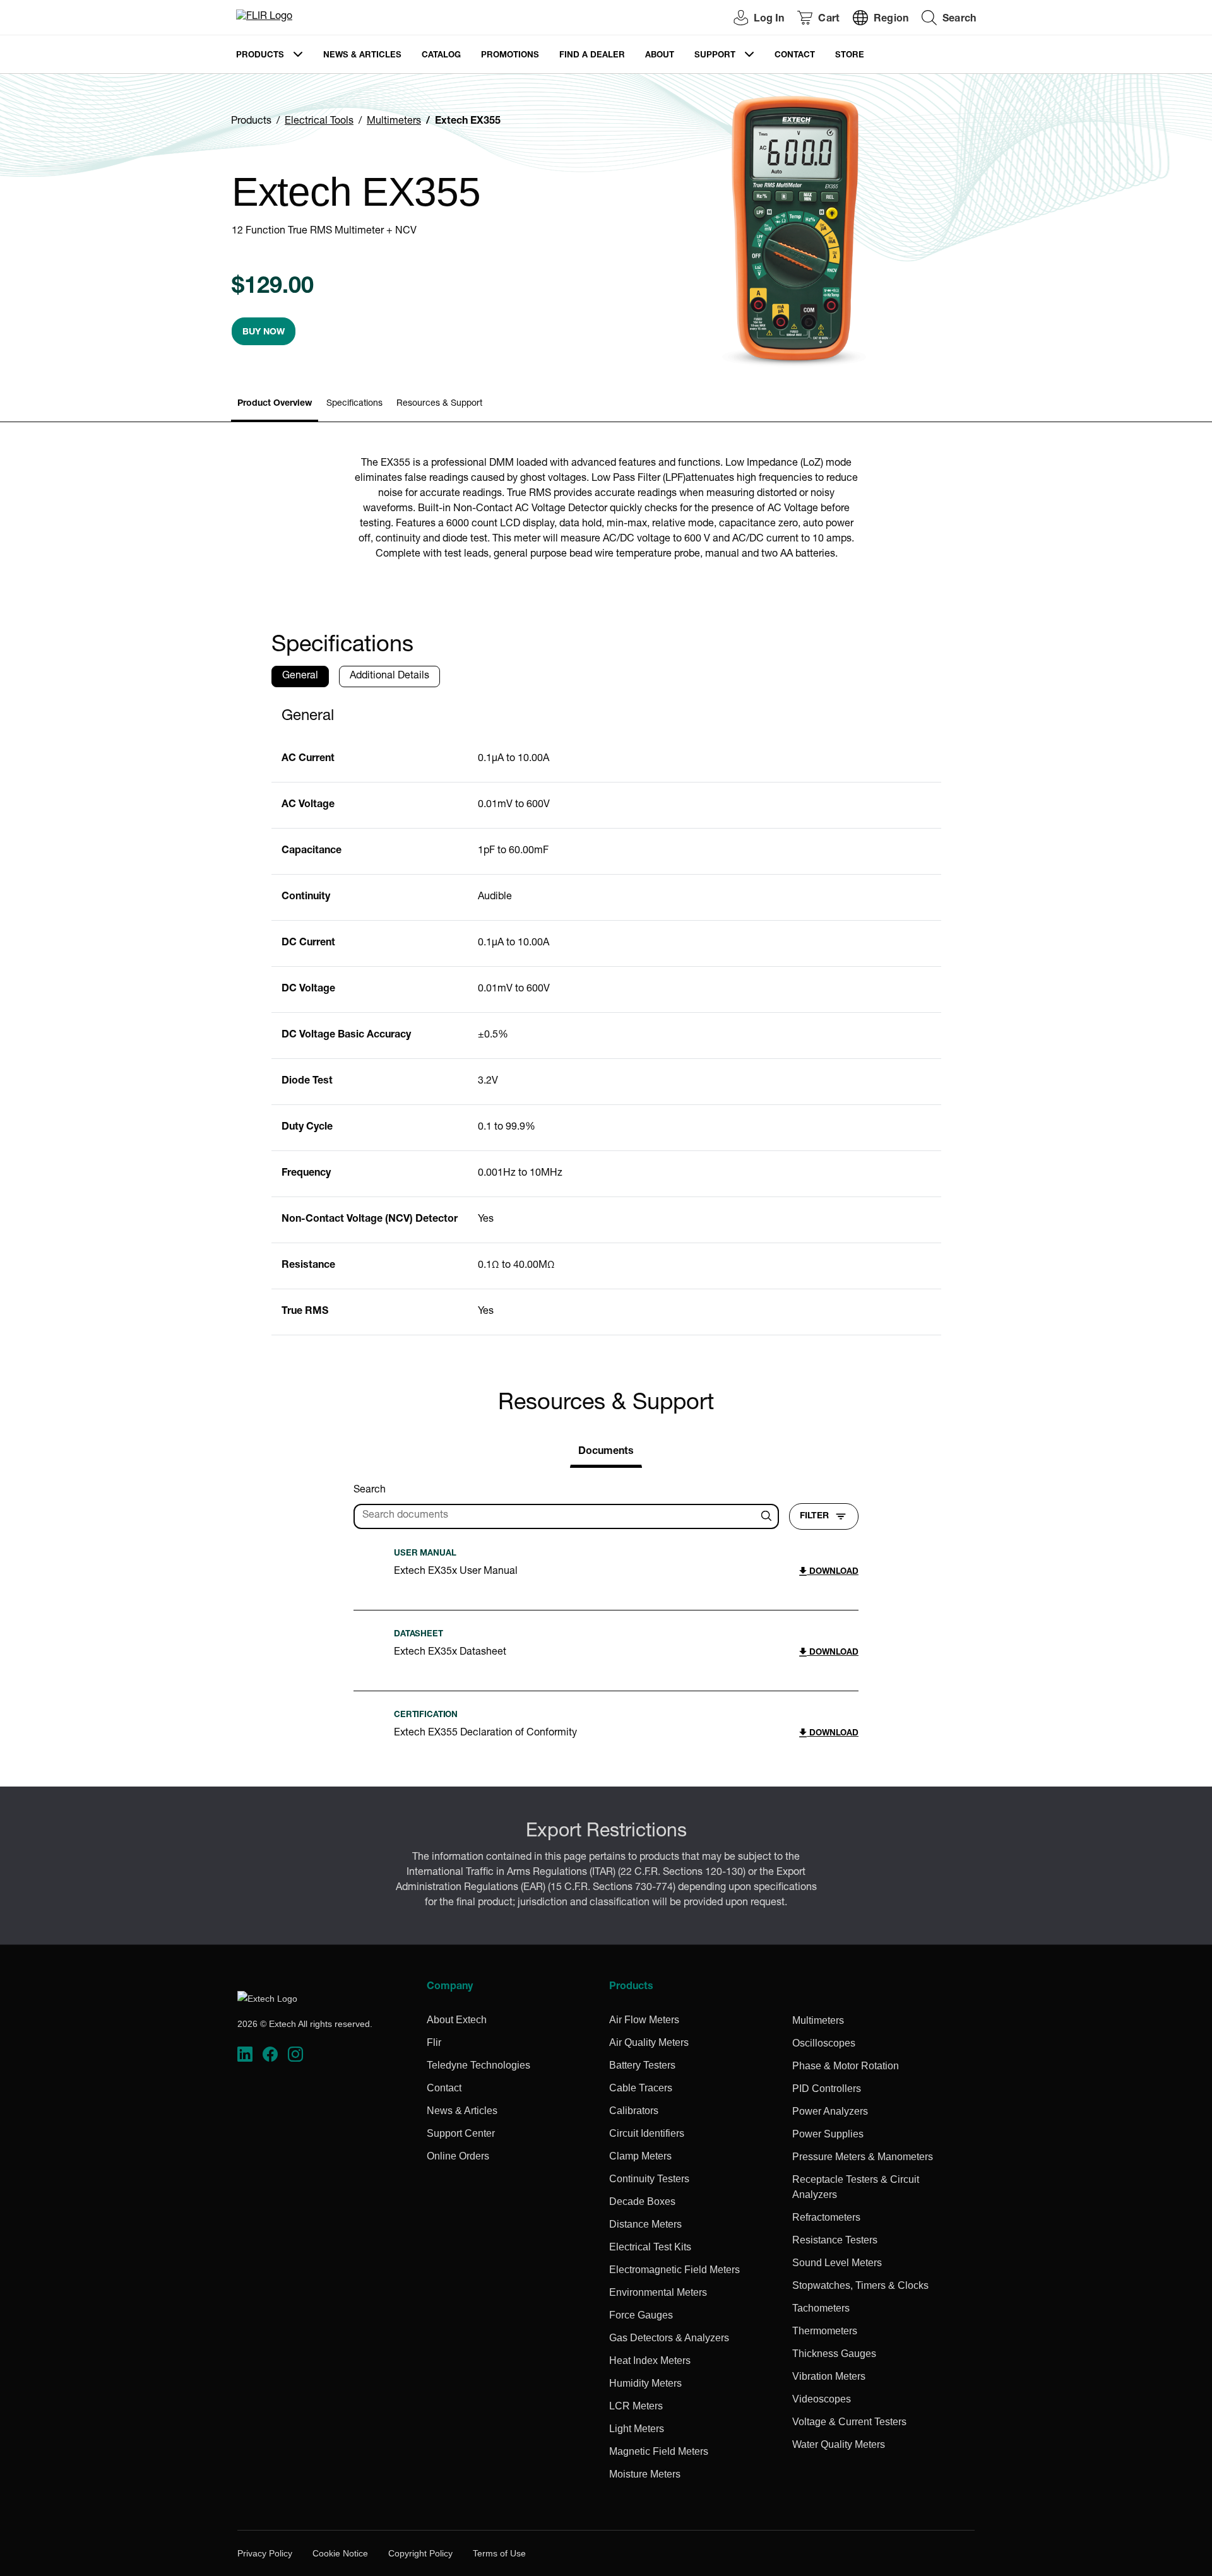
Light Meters (637, 2429)
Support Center (461, 2133)
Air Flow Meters (644, 2020)
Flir (434, 2042)
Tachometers (821, 2308)
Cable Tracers (641, 2088)
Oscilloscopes (824, 2043)
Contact (795, 56)
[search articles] (768, 1516)
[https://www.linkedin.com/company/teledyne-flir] (245, 2054)
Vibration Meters (829, 2376)
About (660, 56)
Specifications (354, 404)
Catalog (441, 56)
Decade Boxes (642, 2201)
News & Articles (362, 56)
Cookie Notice (340, 2553)
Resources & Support (439, 404)
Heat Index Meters (650, 2360)
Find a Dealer (592, 56)
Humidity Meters (645, 2383)
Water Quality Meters (839, 2444)
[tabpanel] (606, 1016)
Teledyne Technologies (478, 2065)
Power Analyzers (830, 2111)
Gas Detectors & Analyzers (669, 2338)
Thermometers (825, 2331)
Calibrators (634, 2111)
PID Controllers (827, 2089)
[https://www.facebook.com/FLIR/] (270, 2054)
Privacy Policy (265, 2553)
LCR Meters (636, 2406)
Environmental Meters (658, 2292)
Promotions (510, 56)
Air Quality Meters (649, 2042)
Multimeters (394, 122)
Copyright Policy (420, 2553)
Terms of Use (499, 2553)
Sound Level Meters (837, 2263)
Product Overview (275, 404)
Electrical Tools (319, 122)
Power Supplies (828, 2134)
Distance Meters (645, 2224)
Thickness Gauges (834, 2354)
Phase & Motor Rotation (846, 2066)
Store (850, 56)
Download (833, 1572)
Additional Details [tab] (389, 676)
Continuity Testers (649, 2179)
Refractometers (826, 2217)
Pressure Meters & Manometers (863, 2157)
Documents (606, 1452)
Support (715, 56)
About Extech (457, 2020)
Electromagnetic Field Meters (674, 2270)
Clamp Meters (640, 2156)
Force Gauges (641, 2315)
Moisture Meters (645, 2474)
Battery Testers (642, 2065)
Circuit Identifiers (647, 2133)
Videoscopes (822, 2399)
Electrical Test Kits (650, 2247)
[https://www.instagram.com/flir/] (295, 2054)
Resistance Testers (835, 2240)
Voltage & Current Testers (849, 2422)
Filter (814, 1516)
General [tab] (300, 676)
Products (260, 56)
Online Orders (458, 2156)
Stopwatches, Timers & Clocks (860, 2285)
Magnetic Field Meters (659, 2451)
